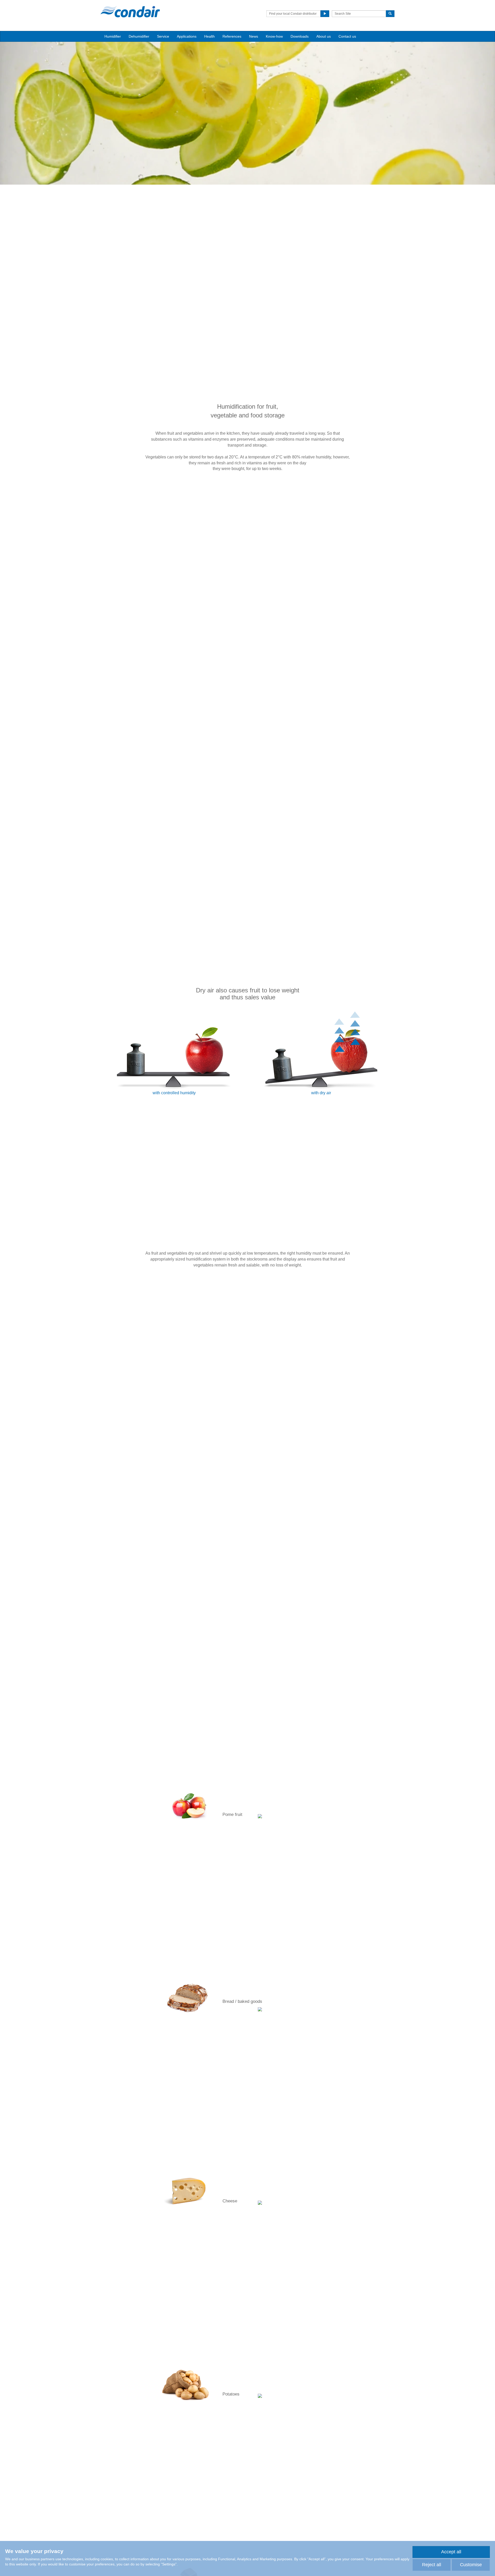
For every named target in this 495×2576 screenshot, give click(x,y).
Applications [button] (187, 36)
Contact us (347, 36)
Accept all (451, 2552)
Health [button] (209, 36)
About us (324, 36)
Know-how (274, 36)
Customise (471, 2565)
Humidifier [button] (113, 36)
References (232, 36)
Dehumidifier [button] (139, 36)
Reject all (432, 2565)
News (254, 36)
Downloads (300, 36)
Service (163, 36)
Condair (130, 12)
